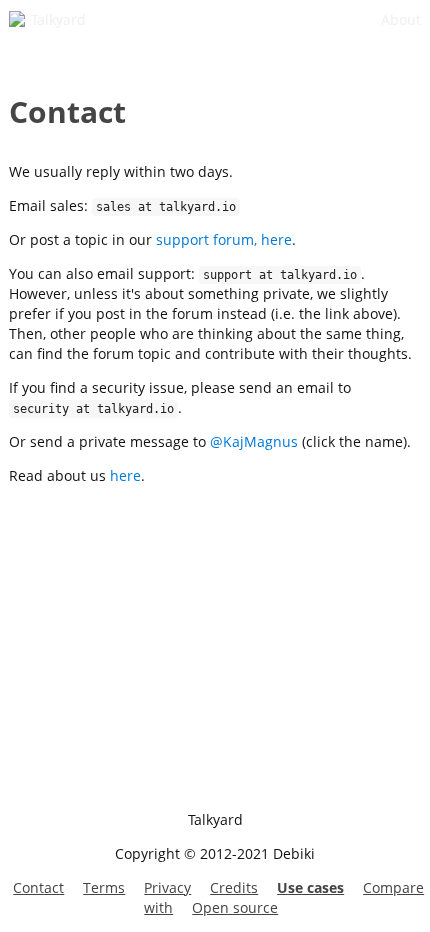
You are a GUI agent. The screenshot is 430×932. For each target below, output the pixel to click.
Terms (104, 887)
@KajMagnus (254, 441)
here (125, 475)
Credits (234, 887)
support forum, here (224, 239)
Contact (38, 887)
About (401, 19)
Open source (235, 907)
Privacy (167, 887)
